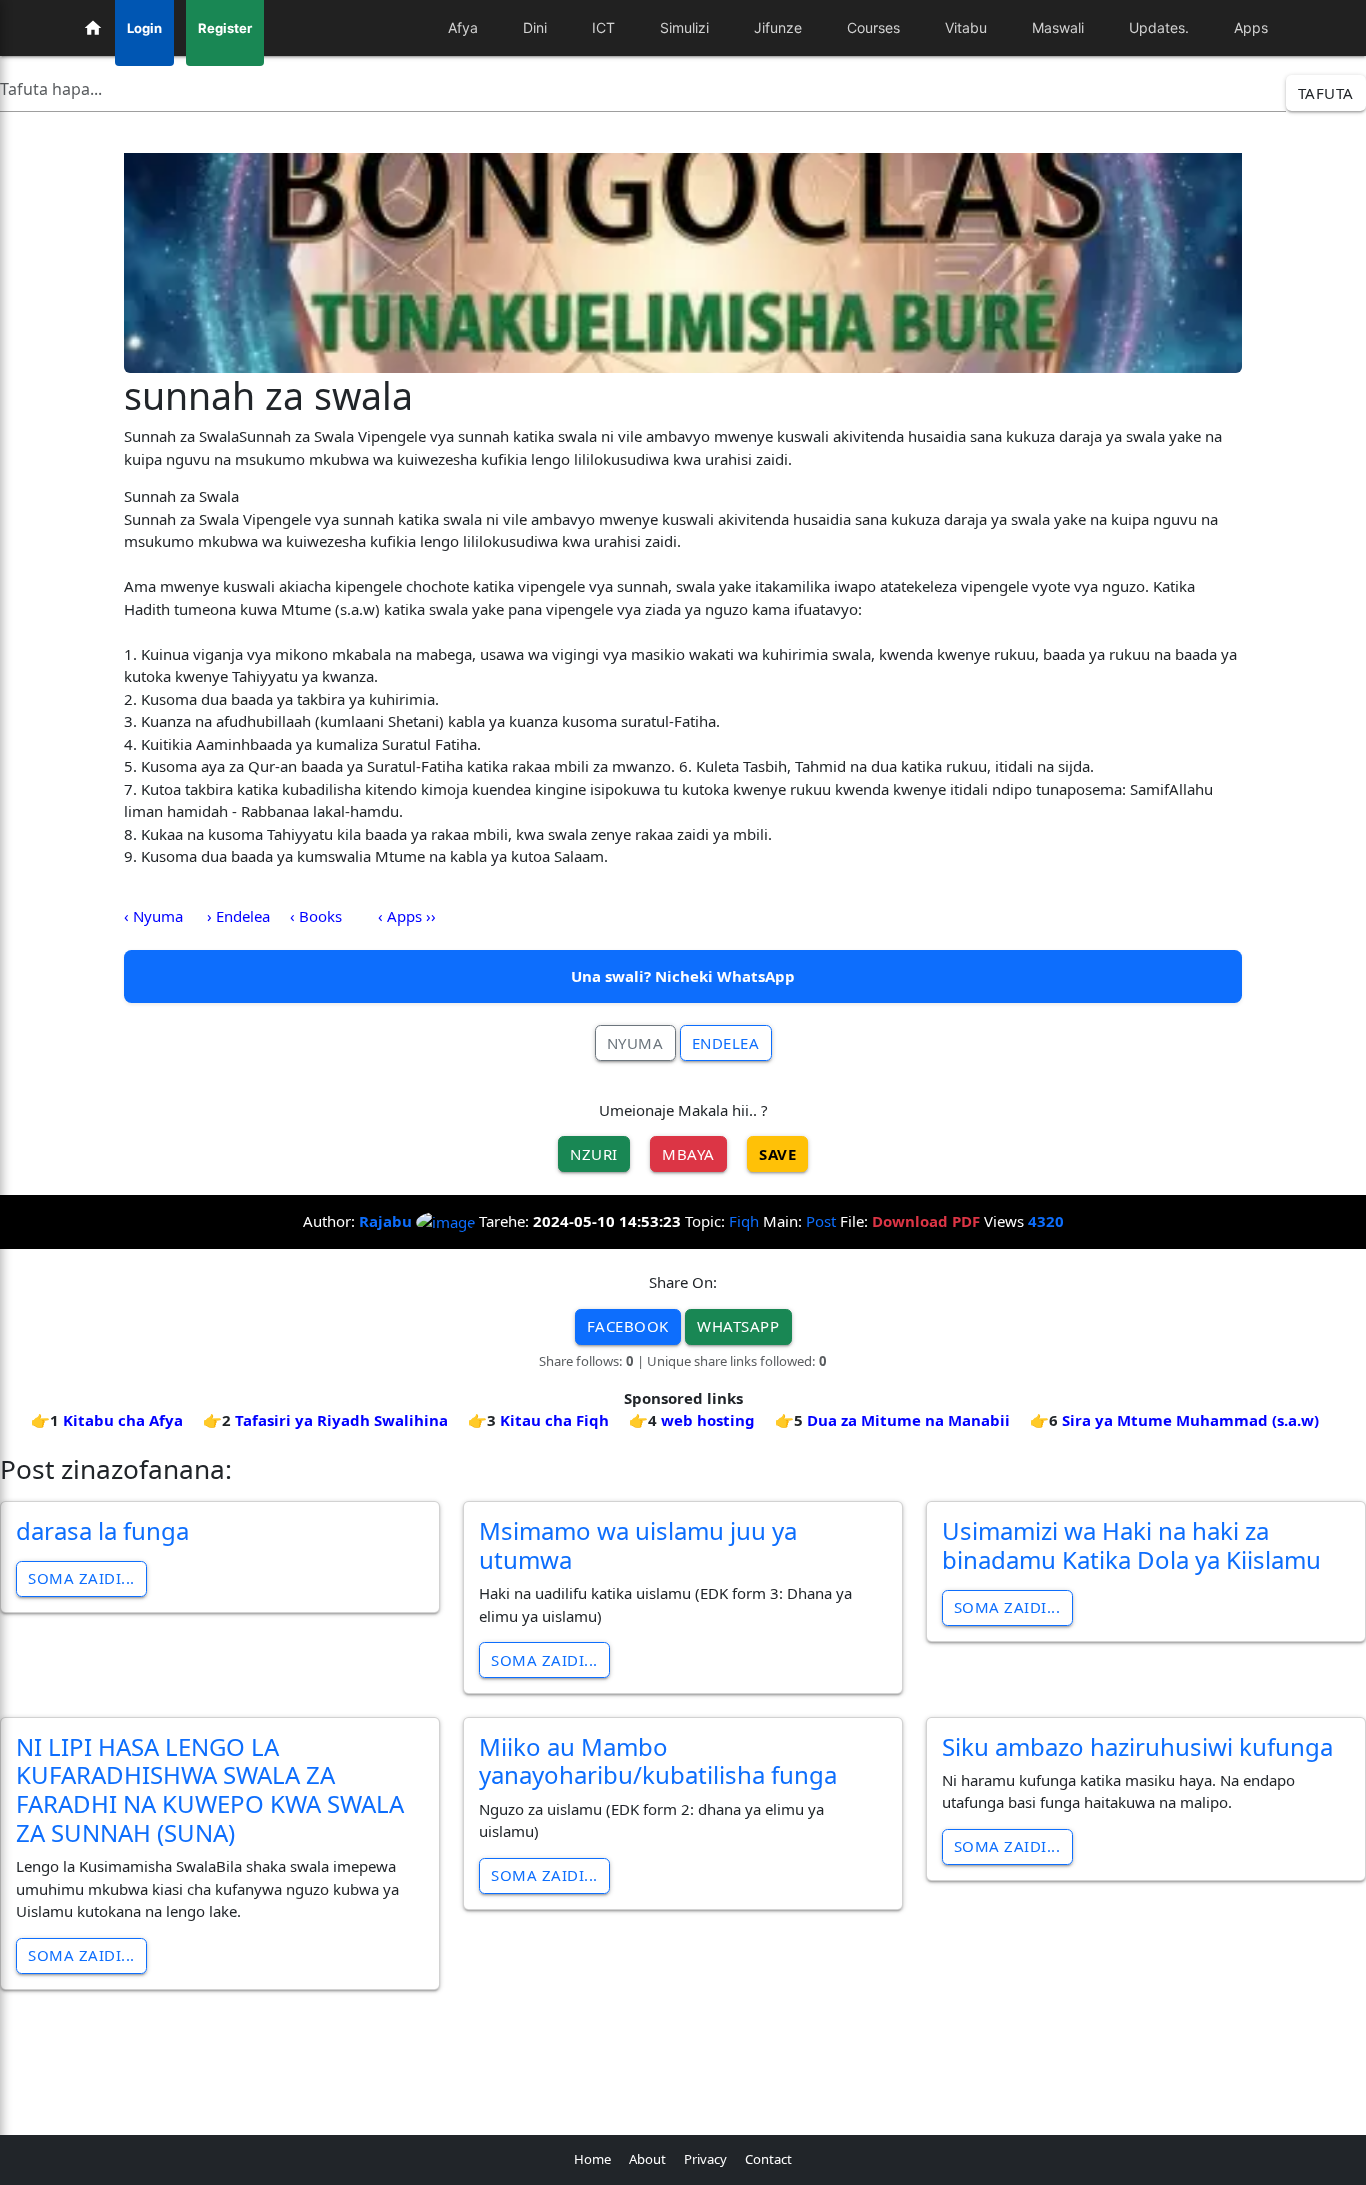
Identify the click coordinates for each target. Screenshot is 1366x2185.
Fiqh (744, 1221)
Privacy (705, 2159)
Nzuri (594, 1154)
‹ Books (316, 916)
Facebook (628, 1326)
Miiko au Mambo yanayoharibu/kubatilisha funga (658, 1761)
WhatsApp (738, 1326)
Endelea (726, 1043)
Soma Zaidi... (81, 1578)
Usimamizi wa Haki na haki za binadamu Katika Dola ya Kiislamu (1131, 1545)
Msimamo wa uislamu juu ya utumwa (638, 1545)
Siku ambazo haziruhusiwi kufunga (1137, 1746)
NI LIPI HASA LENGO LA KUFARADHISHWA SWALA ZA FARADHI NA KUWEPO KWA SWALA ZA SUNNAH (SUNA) (210, 1789)
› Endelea (238, 916)
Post (821, 1221)
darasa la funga (102, 1530)
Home (592, 2159)
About (647, 2159)
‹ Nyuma (153, 916)
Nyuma (635, 1043)
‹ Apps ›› (407, 916)
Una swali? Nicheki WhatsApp (683, 976)
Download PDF (926, 1221)
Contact (768, 2159)
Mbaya (688, 1154)
